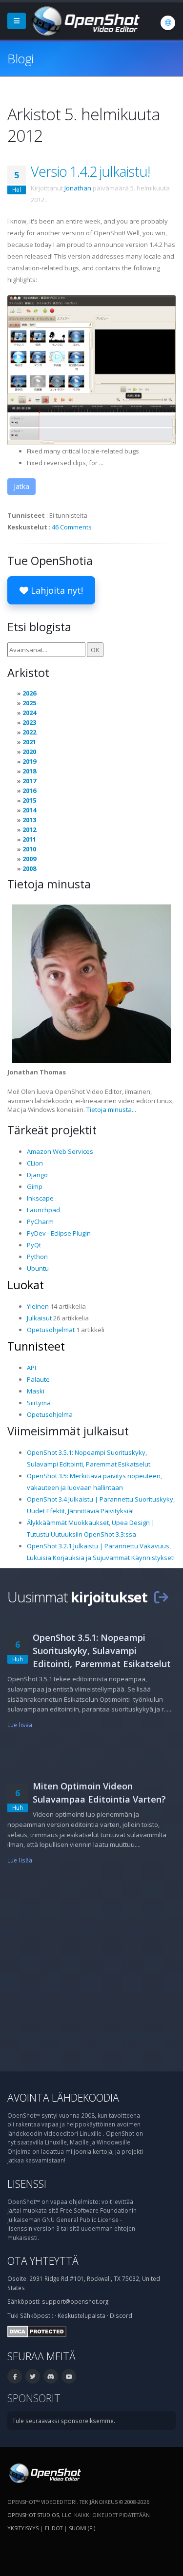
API (31, 1368)
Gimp (35, 1186)
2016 (29, 790)
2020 (29, 752)
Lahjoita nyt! (56, 590)
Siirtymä (39, 1403)
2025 (29, 703)
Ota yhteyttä (43, 2261)
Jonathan (78, 188)
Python (37, 1257)
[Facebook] (15, 2376)
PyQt (34, 1245)
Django (37, 1175)
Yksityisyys (23, 2528)
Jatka (21, 486)
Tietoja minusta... (111, 1109)
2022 (29, 732)
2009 (29, 859)
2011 (29, 839)
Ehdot (54, 2528)
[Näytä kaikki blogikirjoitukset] (161, 1597)
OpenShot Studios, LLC (39, 2515)
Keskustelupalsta (81, 2315)
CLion (35, 1163)
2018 (29, 771)
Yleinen (38, 1306)
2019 (29, 761)
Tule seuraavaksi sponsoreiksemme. (64, 2421)
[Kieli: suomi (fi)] (168, 23)
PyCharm (40, 1222)
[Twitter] (33, 2376)
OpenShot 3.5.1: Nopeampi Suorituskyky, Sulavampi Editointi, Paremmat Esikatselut (102, 1651)
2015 (29, 800)
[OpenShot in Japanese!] (91, 369)
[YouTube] (69, 2376)
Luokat (26, 1285)
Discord (121, 2315)
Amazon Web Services (60, 1151)
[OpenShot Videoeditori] (44, 2472)
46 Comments (72, 527)
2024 (29, 713)
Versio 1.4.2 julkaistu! (90, 171)
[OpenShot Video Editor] (85, 20)
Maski (36, 1391)
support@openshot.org (75, 2301)
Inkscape (40, 1198)
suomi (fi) (82, 2528)
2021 (29, 742)
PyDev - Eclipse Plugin (59, 1233)
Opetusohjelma (50, 1414)
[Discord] (51, 2376)
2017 (29, 781)
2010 (29, 849)
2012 (29, 829)
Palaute (38, 1379)
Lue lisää (20, 1725)
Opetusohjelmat (51, 1330)
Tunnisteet (36, 1346)
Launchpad (43, 1210)
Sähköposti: (37, 2315)
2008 (29, 868)
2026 (29, 693)
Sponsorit (34, 2398)
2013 (29, 820)
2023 (29, 722)
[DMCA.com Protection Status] (37, 2331)
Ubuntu (38, 1268)
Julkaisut (39, 1318)
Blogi (20, 58)
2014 (29, 810)
